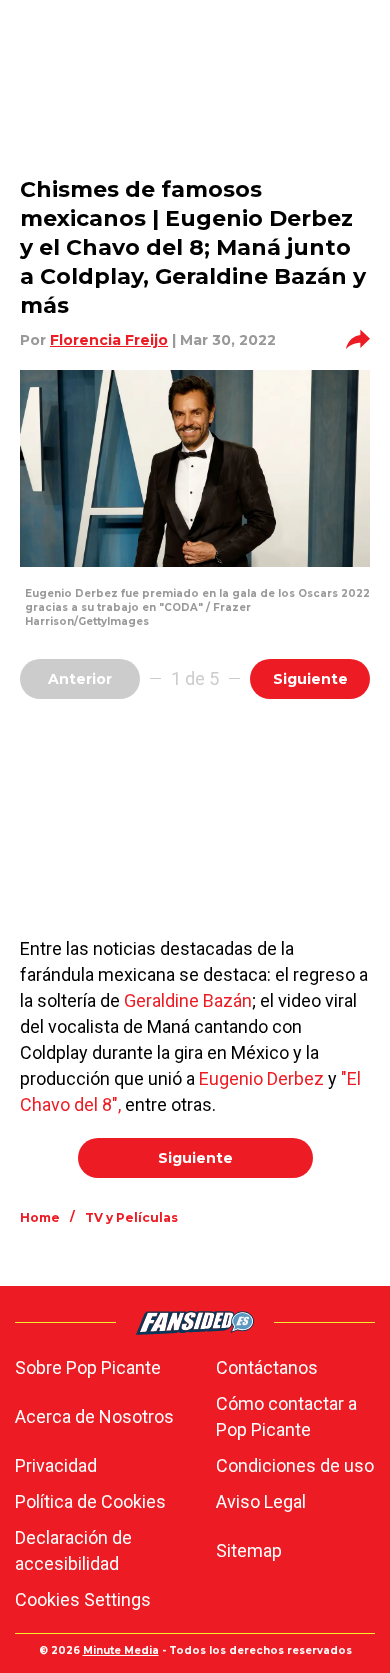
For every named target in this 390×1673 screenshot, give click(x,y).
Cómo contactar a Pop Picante (286, 1416)
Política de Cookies (90, 1501)
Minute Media (121, 1650)
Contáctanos (267, 1367)
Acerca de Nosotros (94, 1416)
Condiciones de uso (295, 1465)
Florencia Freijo (109, 340)
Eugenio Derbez (261, 1078)
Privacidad (56, 1465)
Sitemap (249, 1550)
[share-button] (358, 340)
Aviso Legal (261, 1501)
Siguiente (310, 679)
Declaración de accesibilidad (73, 1550)
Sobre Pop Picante (88, 1367)
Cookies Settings (83, 1599)
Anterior (80, 679)
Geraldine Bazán (188, 1000)
